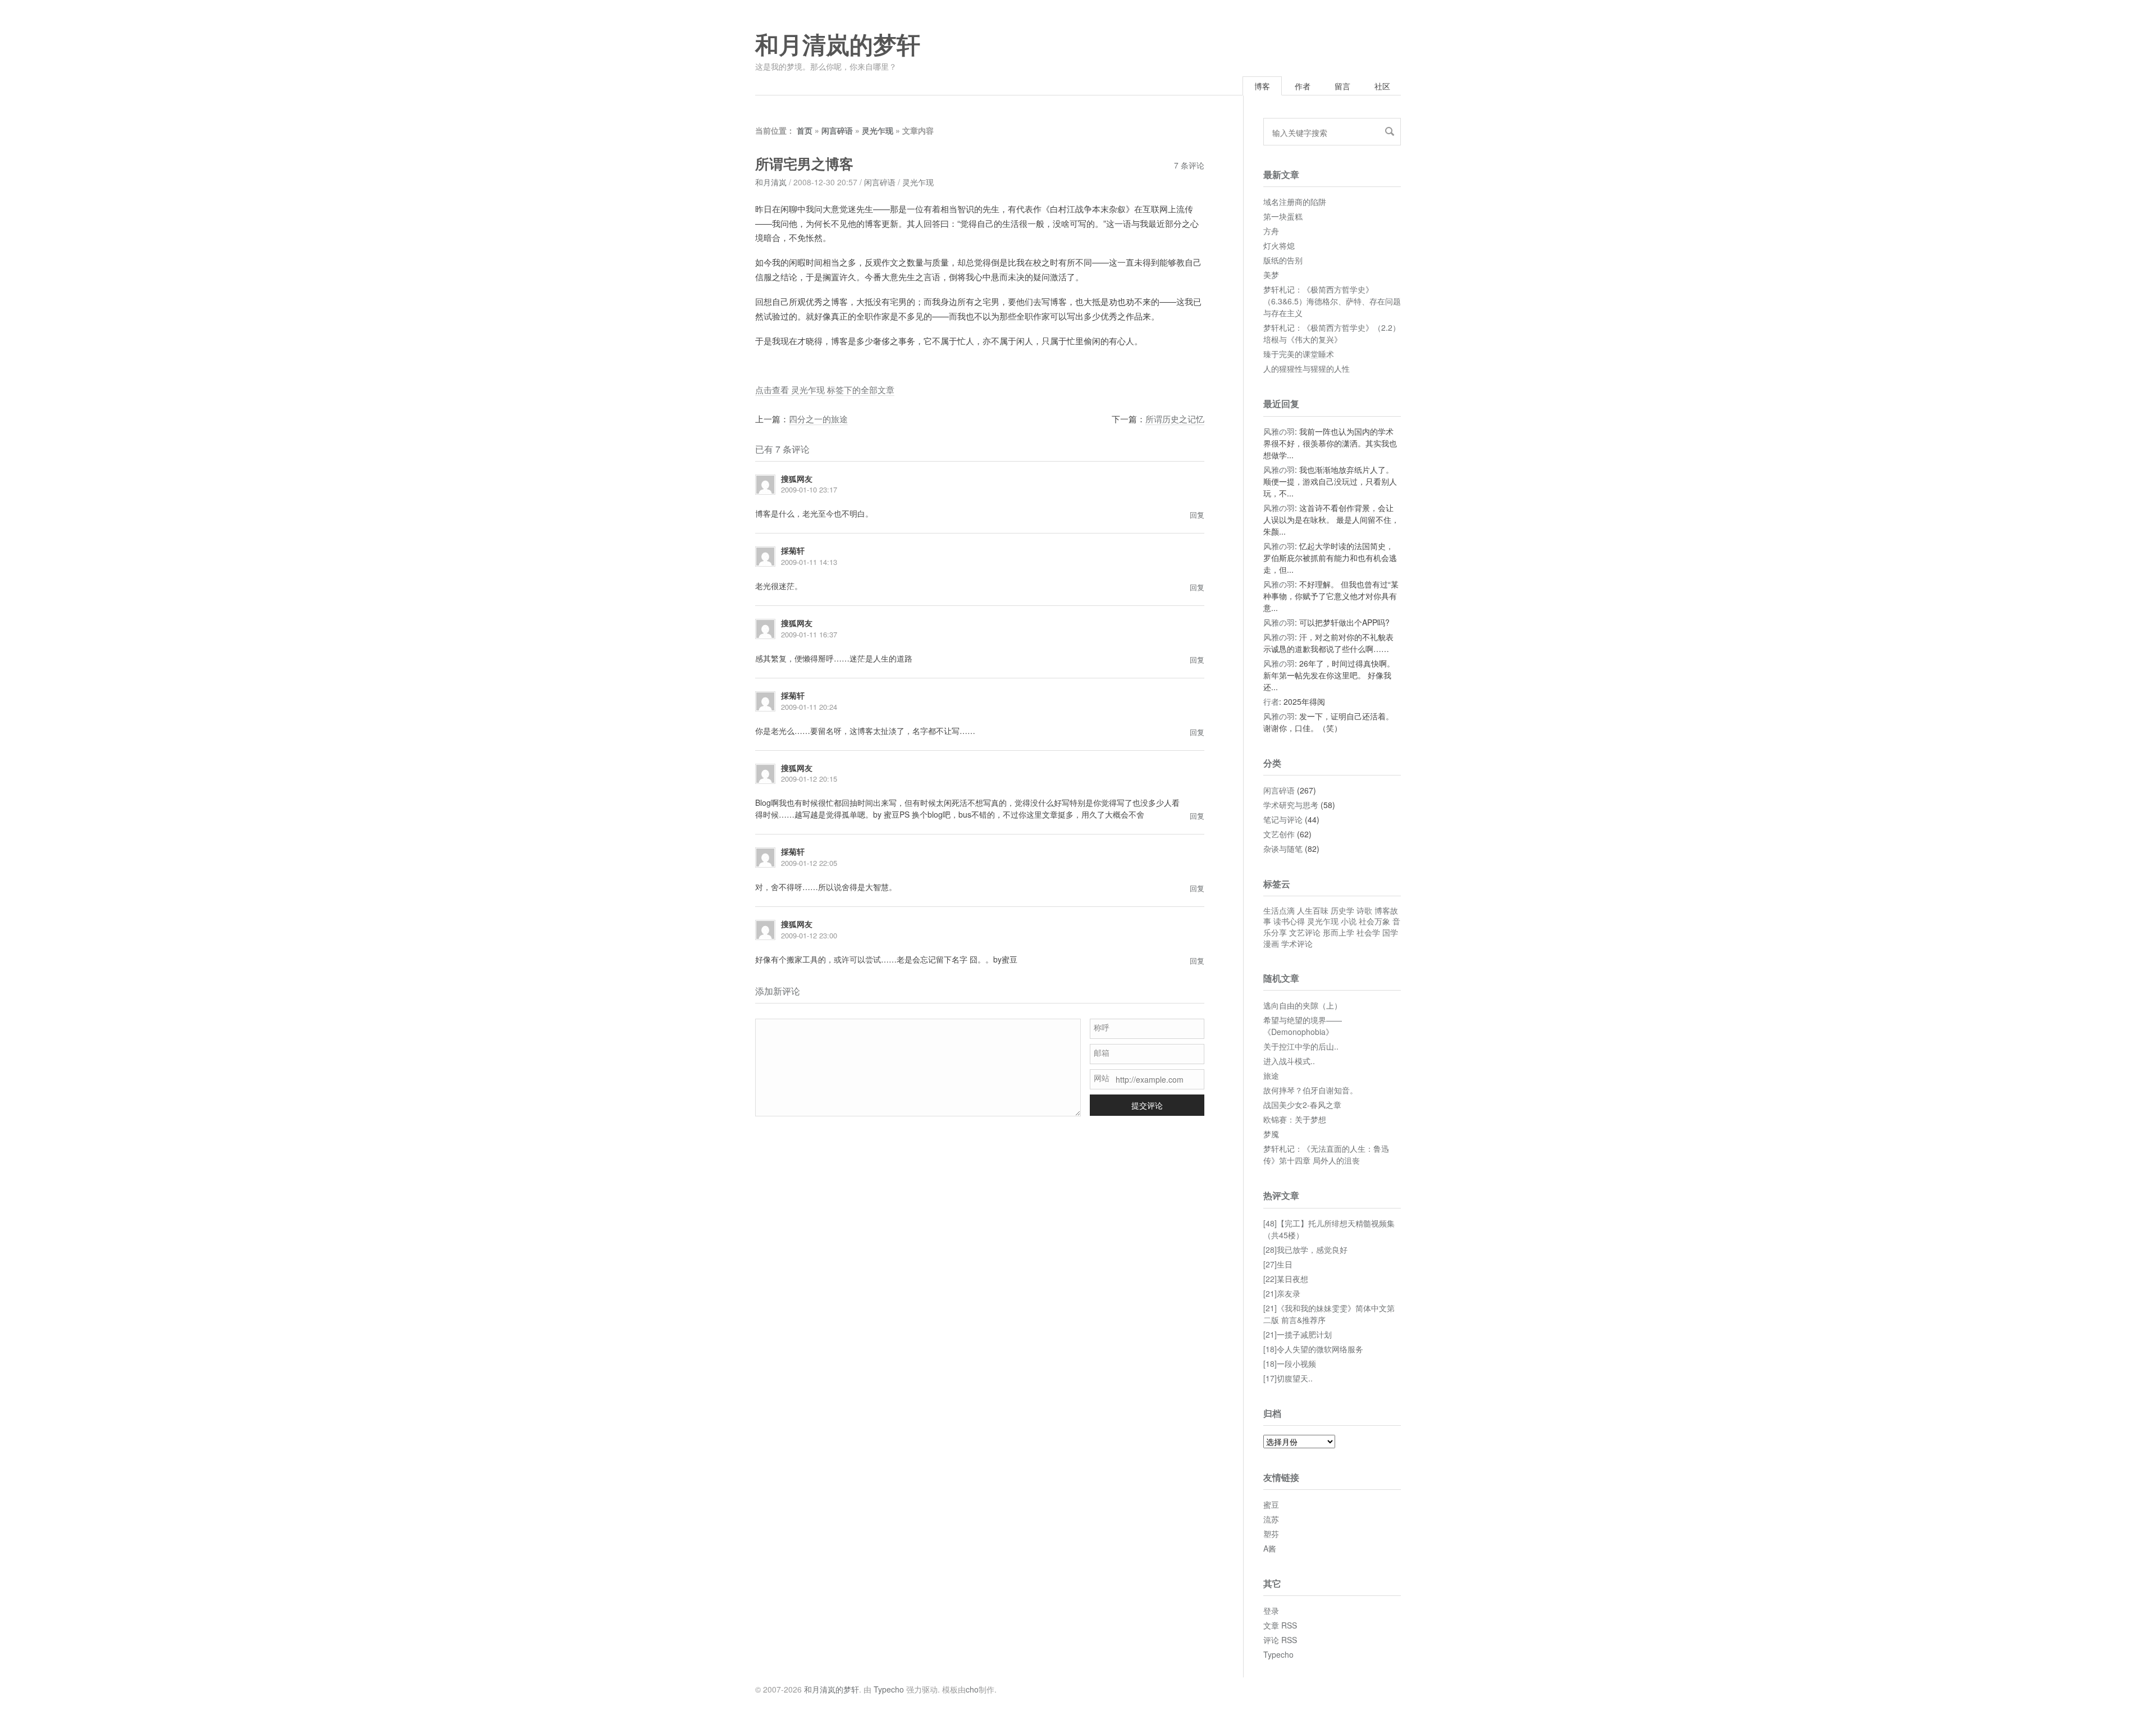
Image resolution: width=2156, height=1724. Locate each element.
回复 (1197, 515)
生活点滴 (1279, 910)
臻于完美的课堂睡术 (1299, 354)
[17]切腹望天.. (1288, 1378)
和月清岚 (771, 182)
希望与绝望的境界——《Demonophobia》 (1303, 1026)
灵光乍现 (878, 130)
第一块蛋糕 (1283, 216)
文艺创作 (1279, 834)
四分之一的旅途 (818, 419)
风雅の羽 (1279, 431)
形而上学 (1339, 932)
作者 (1303, 86)
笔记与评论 (1283, 819)
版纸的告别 (1283, 260)
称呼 (1102, 1027)
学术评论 (1297, 943)
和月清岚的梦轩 (838, 45)
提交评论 (1147, 1105)
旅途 (1271, 1075)
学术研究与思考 (1291, 805)
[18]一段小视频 (1290, 1363)
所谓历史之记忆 (1175, 419)
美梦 (1271, 275)
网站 (1102, 1078)
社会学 (1368, 932)
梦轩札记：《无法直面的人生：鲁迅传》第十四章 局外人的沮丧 (1326, 1154)
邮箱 (1102, 1052)
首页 (805, 130)
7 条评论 (1189, 165)
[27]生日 (1278, 1264)
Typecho (1278, 1654)
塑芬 (1271, 1534)
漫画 (1271, 943)
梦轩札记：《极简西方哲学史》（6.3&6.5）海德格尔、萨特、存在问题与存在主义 (1332, 301)
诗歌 (1364, 910)
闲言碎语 (837, 130)
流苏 (1271, 1519)
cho (972, 1689)
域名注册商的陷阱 (1295, 202)
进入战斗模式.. (1289, 1061)
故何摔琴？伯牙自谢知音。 (1310, 1090)
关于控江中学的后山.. (1301, 1046)
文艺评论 (1305, 932)
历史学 (1342, 910)
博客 (1262, 86)
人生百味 (1313, 910)
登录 (1271, 1611)
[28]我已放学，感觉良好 (1305, 1249)
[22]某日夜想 (1286, 1279)
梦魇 (1271, 1134)
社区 (1382, 86)
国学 (1390, 932)
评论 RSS (1280, 1640)
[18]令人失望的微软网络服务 (1313, 1349)
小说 (1349, 921)
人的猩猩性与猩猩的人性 (1307, 368)
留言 (1342, 86)
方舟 (1271, 231)
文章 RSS (1280, 1625)
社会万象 (1374, 921)
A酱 (1270, 1548)
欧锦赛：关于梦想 (1295, 1119)
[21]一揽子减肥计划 (1298, 1334)
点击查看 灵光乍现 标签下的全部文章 (825, 389)
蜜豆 (1271, 1504)
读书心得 (1289, 921)
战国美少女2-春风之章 (1302, 1105)
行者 (1271, 701)
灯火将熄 (1279, 245)
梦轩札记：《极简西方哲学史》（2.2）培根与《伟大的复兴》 (1332, 333)
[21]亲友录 (1282, 1293)
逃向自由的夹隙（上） (1303, 1005)
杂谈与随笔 (1283, 849)
